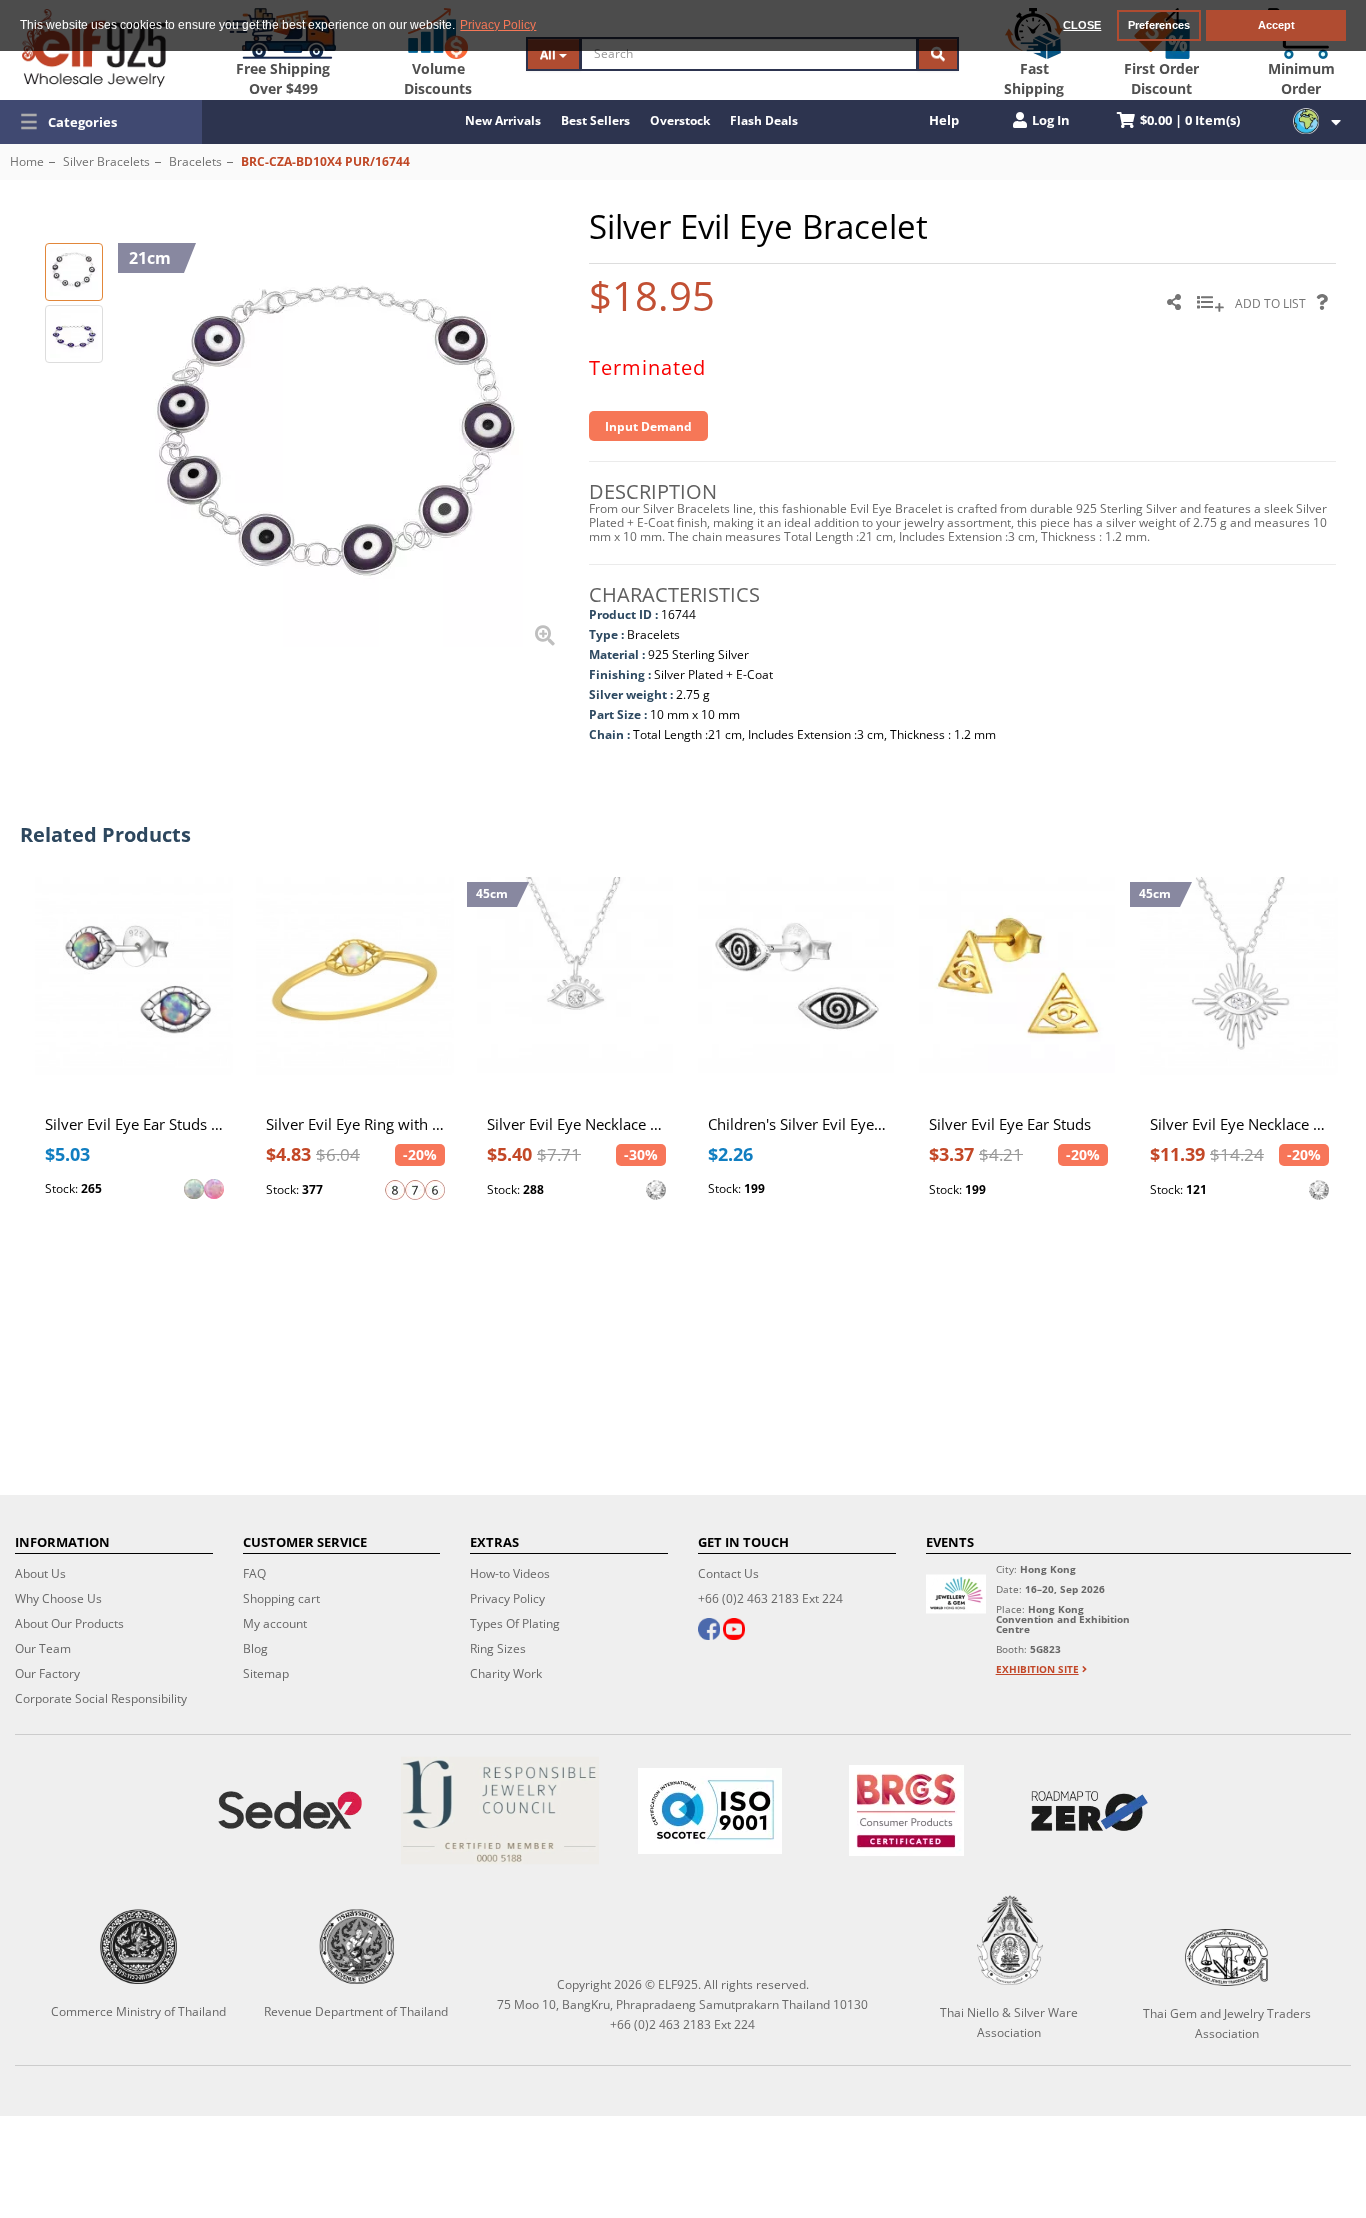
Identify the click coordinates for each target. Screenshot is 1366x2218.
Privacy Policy (507, 1598)
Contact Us (728, 1573)
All (549, 54)
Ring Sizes (498, 1648)
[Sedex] (290, 1810)
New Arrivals (503, 120)
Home (27, 161)
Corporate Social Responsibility (101, 1698)
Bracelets (195, 161)
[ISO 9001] (710, 1811)
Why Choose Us (58, 1598)
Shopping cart (281, 1598)
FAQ (254, 1573)
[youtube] (734, 1631)
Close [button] (1082, 25)
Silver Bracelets (106, 161)
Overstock (680, 120)
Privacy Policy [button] (498, 25)
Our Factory (47, 1673)
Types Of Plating (515, 1623)
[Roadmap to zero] (1089, 1811)
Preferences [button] (1159, 25)
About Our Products (69, 1623)
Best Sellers (595, 120)
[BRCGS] (906, 1810)
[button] (101, 122)
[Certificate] (500, 1810)
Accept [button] (1276, 25)
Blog (255, 1648)
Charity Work (506, 1673)
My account (275, 1623)
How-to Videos (510, 1573)
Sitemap (266, 1673)
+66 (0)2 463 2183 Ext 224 (770, 1598)
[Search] (938, 54)
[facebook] (709, 1631)
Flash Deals (764, 120)
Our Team (43, 1648)
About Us (40, 1573)
